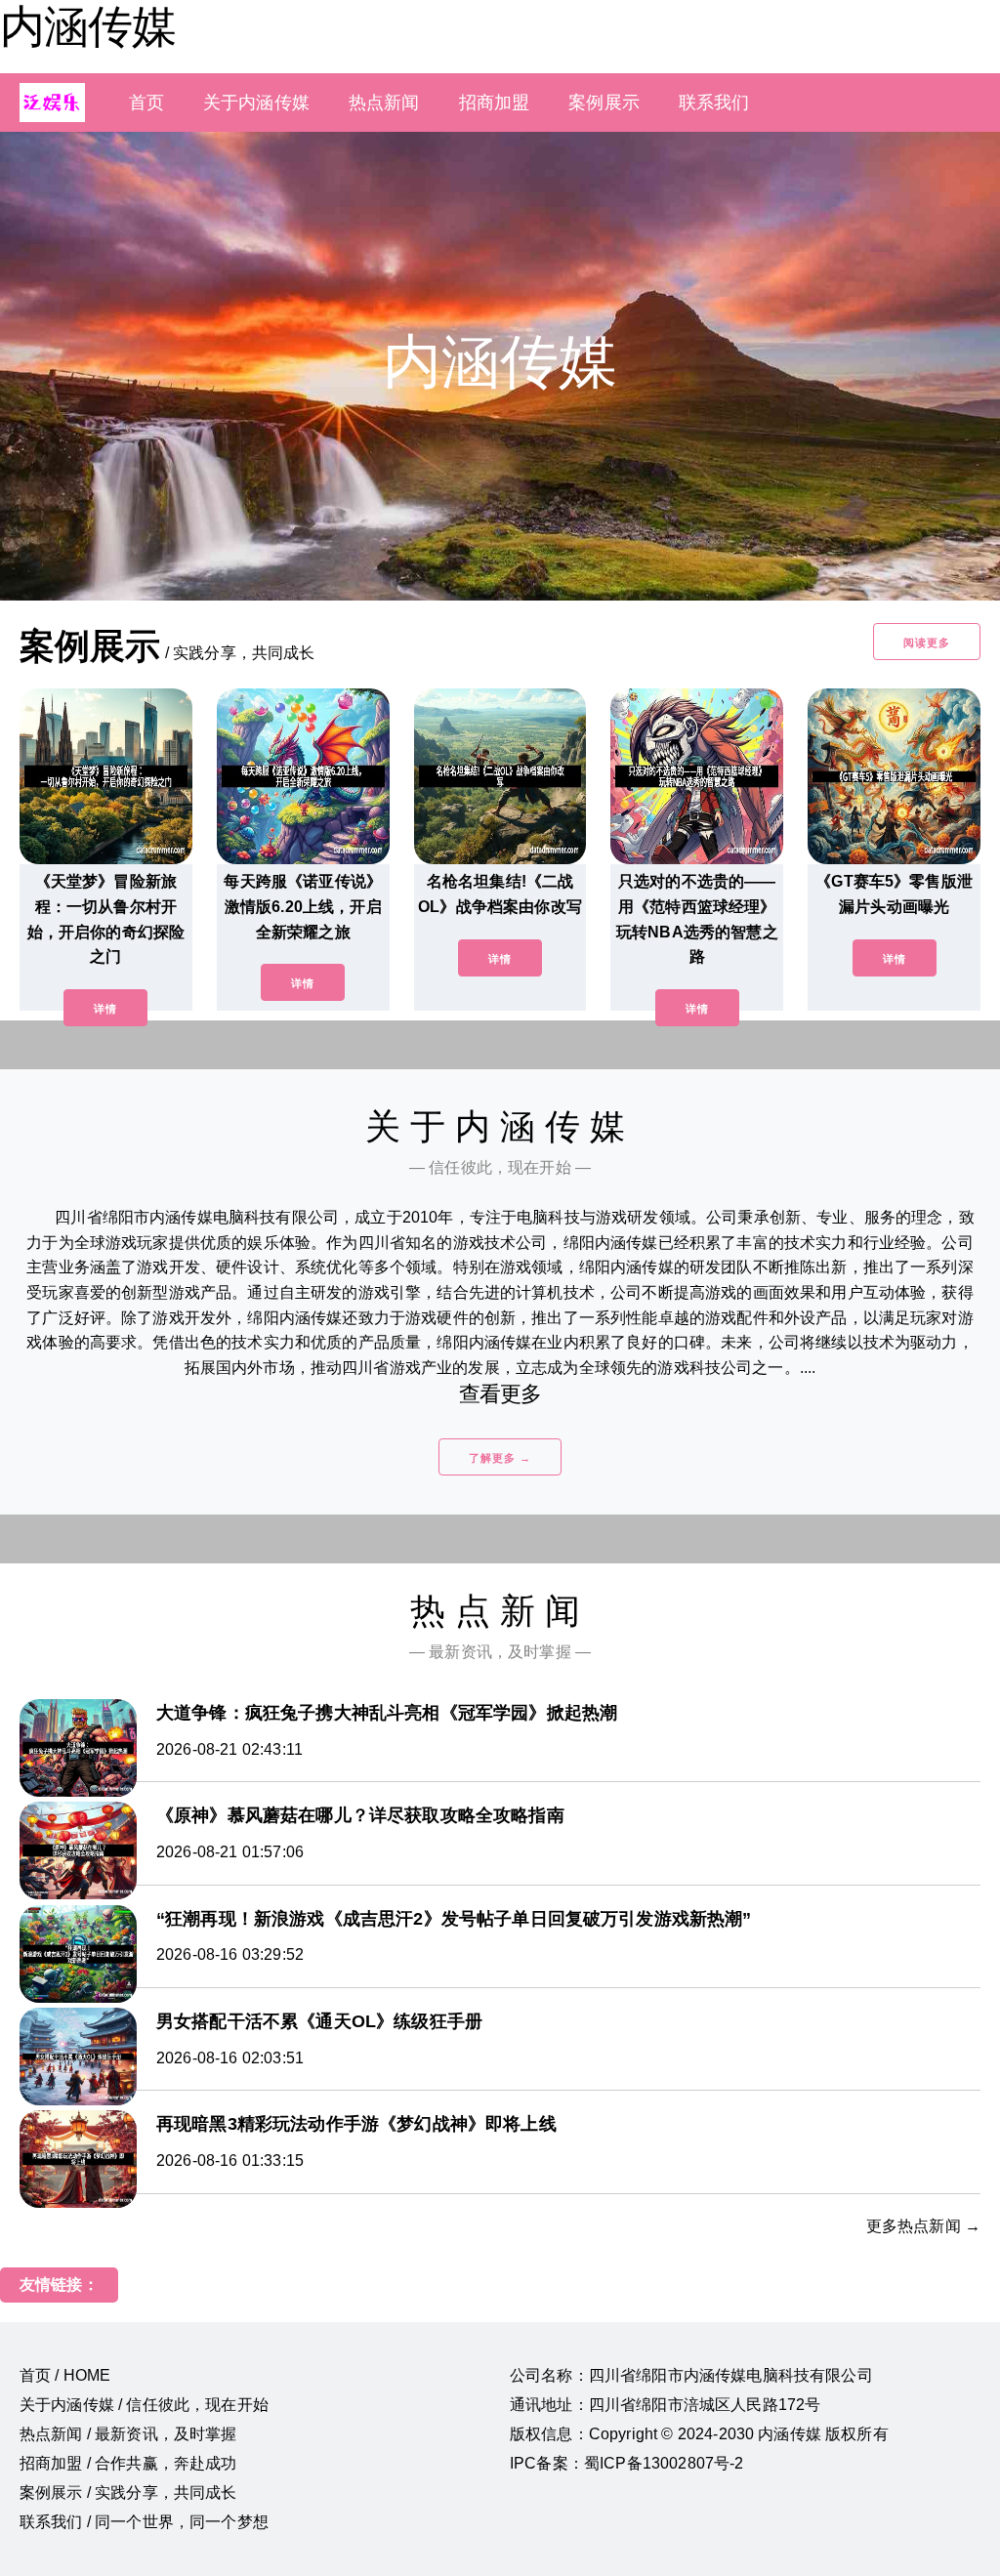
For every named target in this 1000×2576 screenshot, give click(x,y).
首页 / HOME (65, 2375)
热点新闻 (384, 103)
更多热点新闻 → (923, 2226)
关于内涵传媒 (256, 103)
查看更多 (500, 1394)
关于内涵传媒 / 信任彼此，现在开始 (144, 2405)
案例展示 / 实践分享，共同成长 (128, 2493)
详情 (105, 1009)
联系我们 (714, 103)
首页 (146, 103)
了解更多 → (500, 1458)
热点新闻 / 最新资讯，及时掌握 (128, 2434)
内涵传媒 (88, 26)
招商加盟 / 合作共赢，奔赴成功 (128, 2463)
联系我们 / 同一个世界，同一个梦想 (144, 2522)
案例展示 (604, 103)
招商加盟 (495, 103)
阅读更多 (927, 643)
